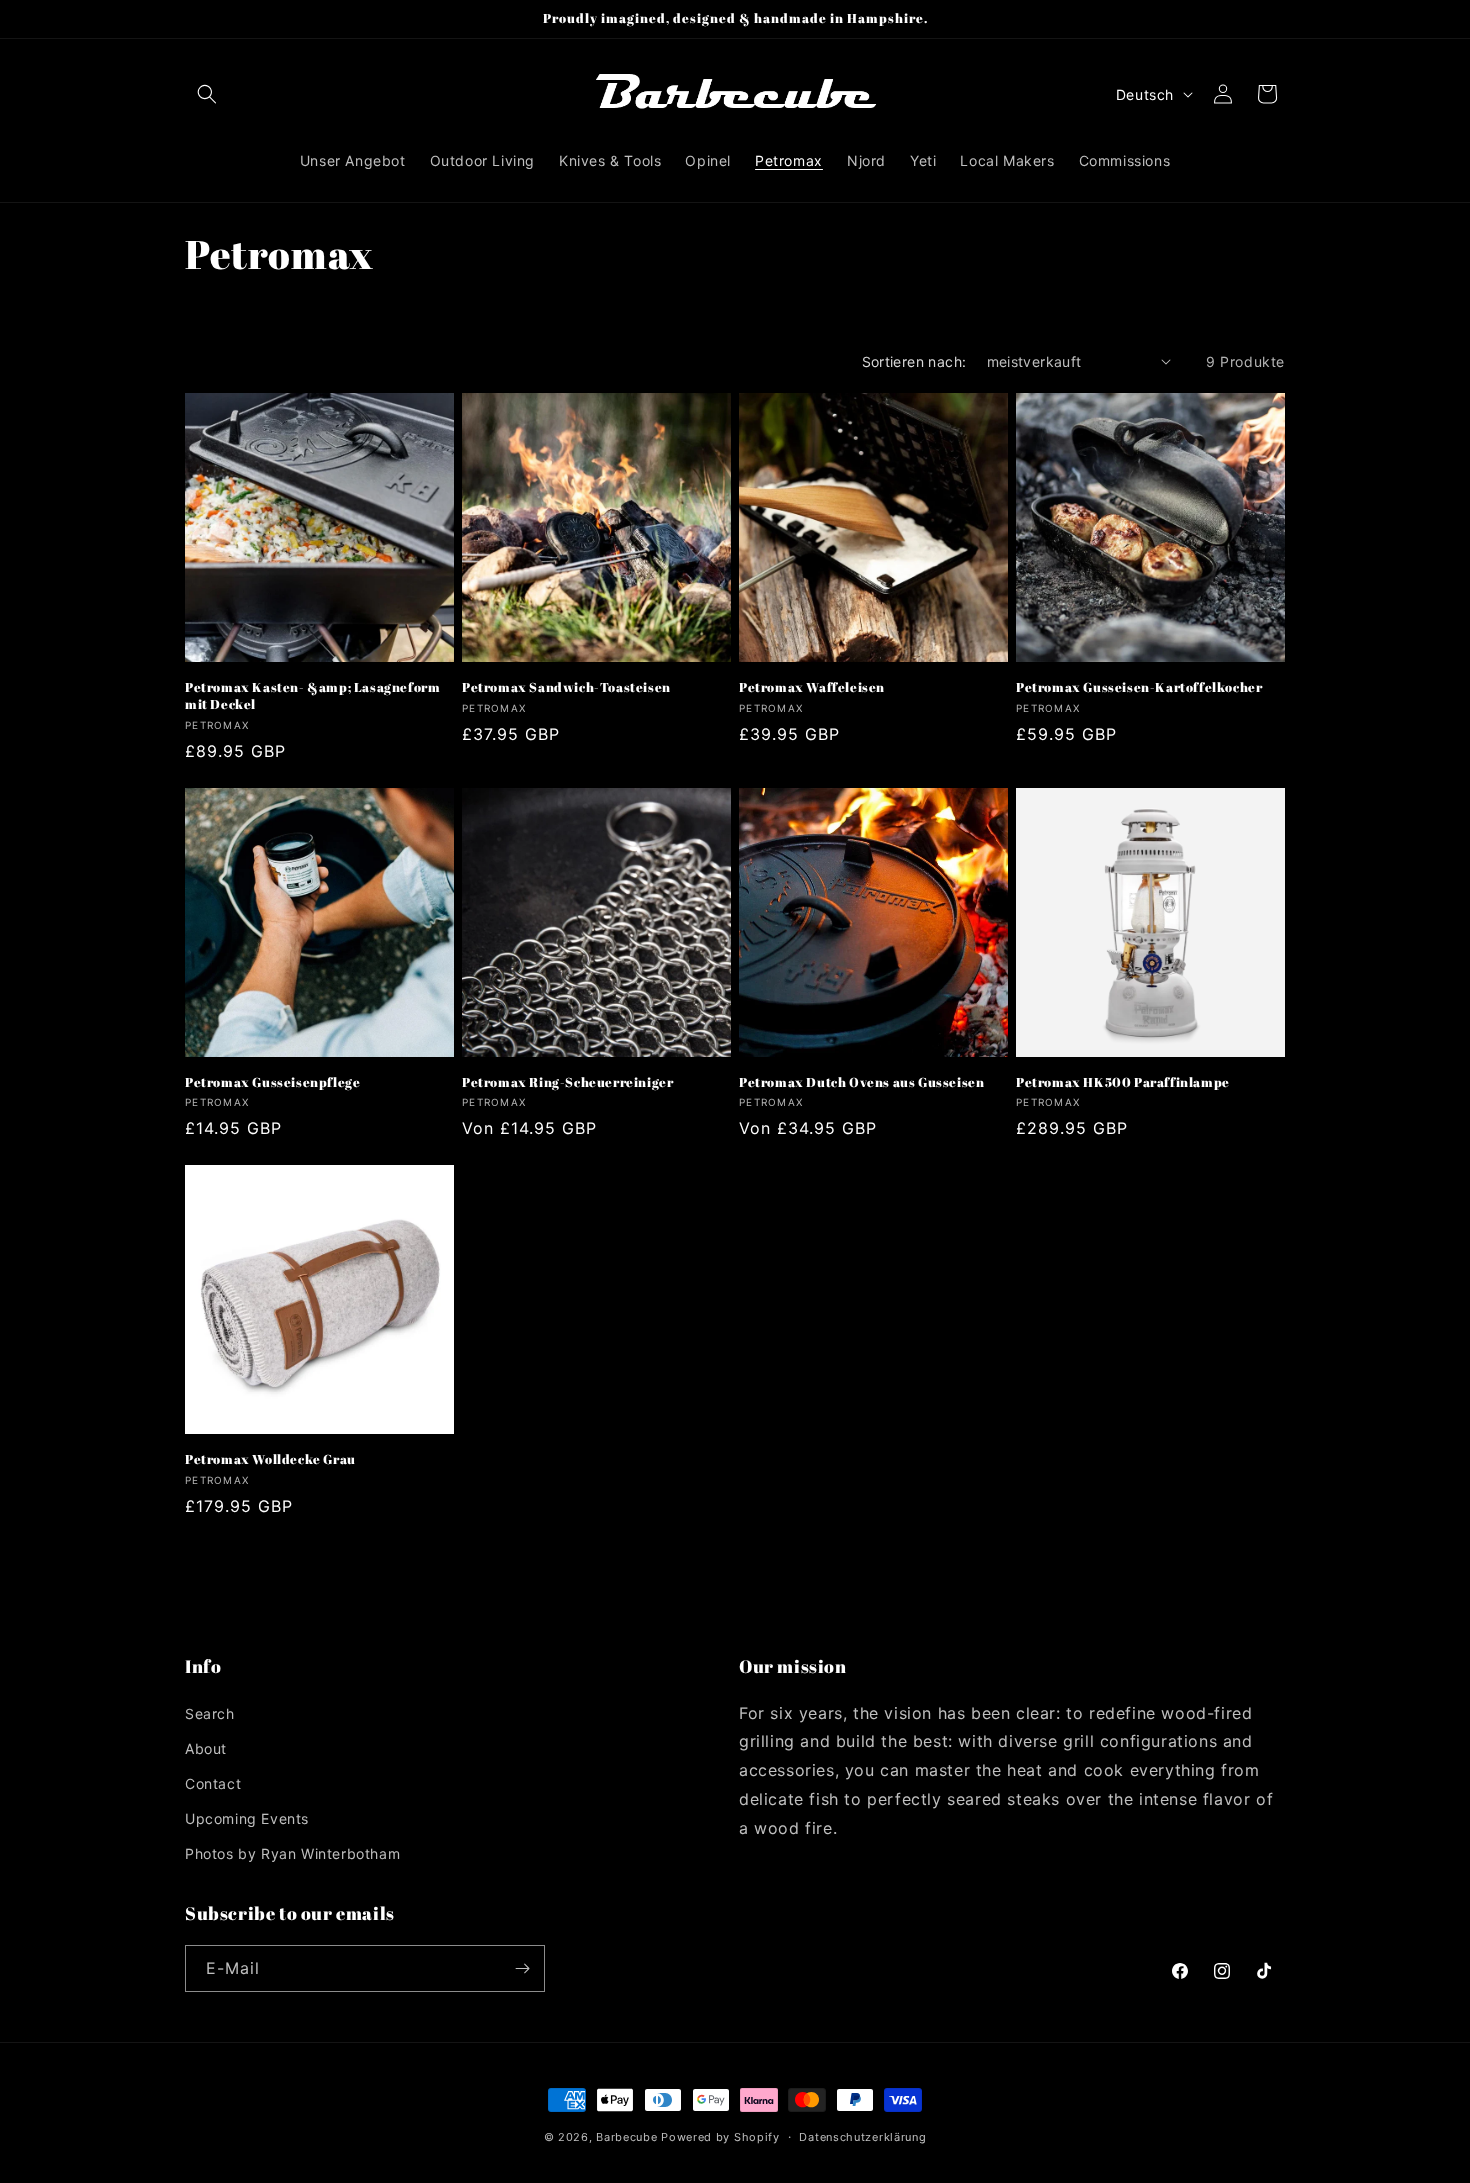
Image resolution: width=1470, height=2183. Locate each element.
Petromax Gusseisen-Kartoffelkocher (1139, 687)
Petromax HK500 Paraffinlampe (1123, 1082)
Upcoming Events (247, 1818)
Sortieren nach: (914, 361)
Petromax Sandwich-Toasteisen (566, 687)
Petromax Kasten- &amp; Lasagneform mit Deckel (312, 696)
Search (210, 1713)
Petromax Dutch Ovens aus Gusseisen (861, 1082)
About (206, 1748)
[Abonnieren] (522, 1968)
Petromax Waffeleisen (812, 687)
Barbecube (626, 2137)
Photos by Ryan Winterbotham (292, 1853)
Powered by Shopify (720, 2137)
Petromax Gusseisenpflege (272, 1082)
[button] (207, 94)
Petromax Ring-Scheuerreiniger (567, 1082)
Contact (213, 1783)
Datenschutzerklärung (862, 2137)
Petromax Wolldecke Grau (270, 1459)
